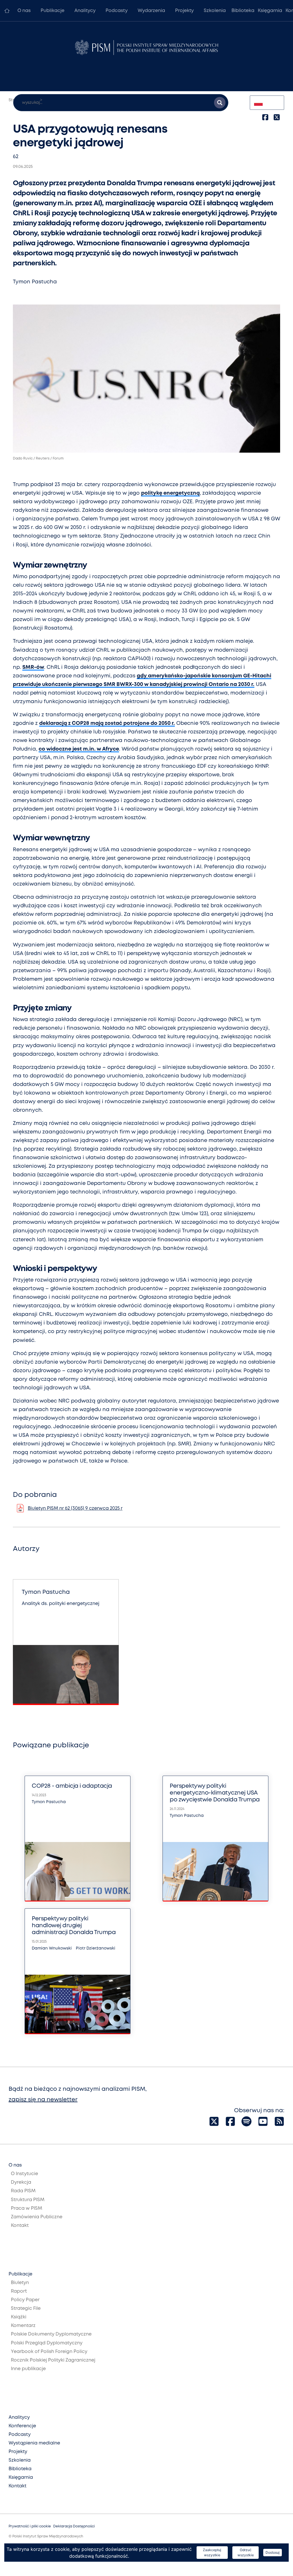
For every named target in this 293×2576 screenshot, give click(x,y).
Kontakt (20, 2226)
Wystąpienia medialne (34, 2443)
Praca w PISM (26, 2208)
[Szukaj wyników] (220, 103)
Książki (19, 2317)
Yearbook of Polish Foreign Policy (49, 2352)
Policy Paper (25, 2300)
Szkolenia (215, 11)
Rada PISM (23, 2191)
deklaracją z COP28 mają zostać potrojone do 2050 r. (107, 723)
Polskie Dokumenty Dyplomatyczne (51, 2334)
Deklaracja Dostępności (74, 2526)
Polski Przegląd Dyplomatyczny (47, 2343)
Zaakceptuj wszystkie (212, 2552)
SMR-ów (33, 667)
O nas (24, 11)
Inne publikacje (28, 2369)
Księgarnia (270, 11)
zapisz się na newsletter (43, 2100)
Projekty (184, 11)
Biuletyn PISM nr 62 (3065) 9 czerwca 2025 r (75, 1508)
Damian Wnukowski (52, 1948)
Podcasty (117, 11)
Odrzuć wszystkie (246, 2552)
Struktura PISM (28, 2200)
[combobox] (267, 103)
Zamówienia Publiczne (37, 2217)
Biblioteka (243, 11)
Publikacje (53, 11)
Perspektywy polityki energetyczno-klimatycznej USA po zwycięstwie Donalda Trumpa (215, 1793)
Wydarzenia (151, 11)
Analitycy (85, 11)
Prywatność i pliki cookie (30, 2526)
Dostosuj (273, 2552)
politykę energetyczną (170, 493)
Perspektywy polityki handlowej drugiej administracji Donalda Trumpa (74, 1926)
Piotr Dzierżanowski (96, 1948)
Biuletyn (20, 2283)
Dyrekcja (21, 2182)
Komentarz (23, 2326)
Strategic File (26, 2309)
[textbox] (267, 103)
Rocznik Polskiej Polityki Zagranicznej (53, 2360)
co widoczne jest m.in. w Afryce (79, 749)
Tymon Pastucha (35, 282)
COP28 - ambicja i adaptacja (72, 1786)
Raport (19, 2291)
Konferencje (22, 2426)
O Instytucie (24, 2174)
